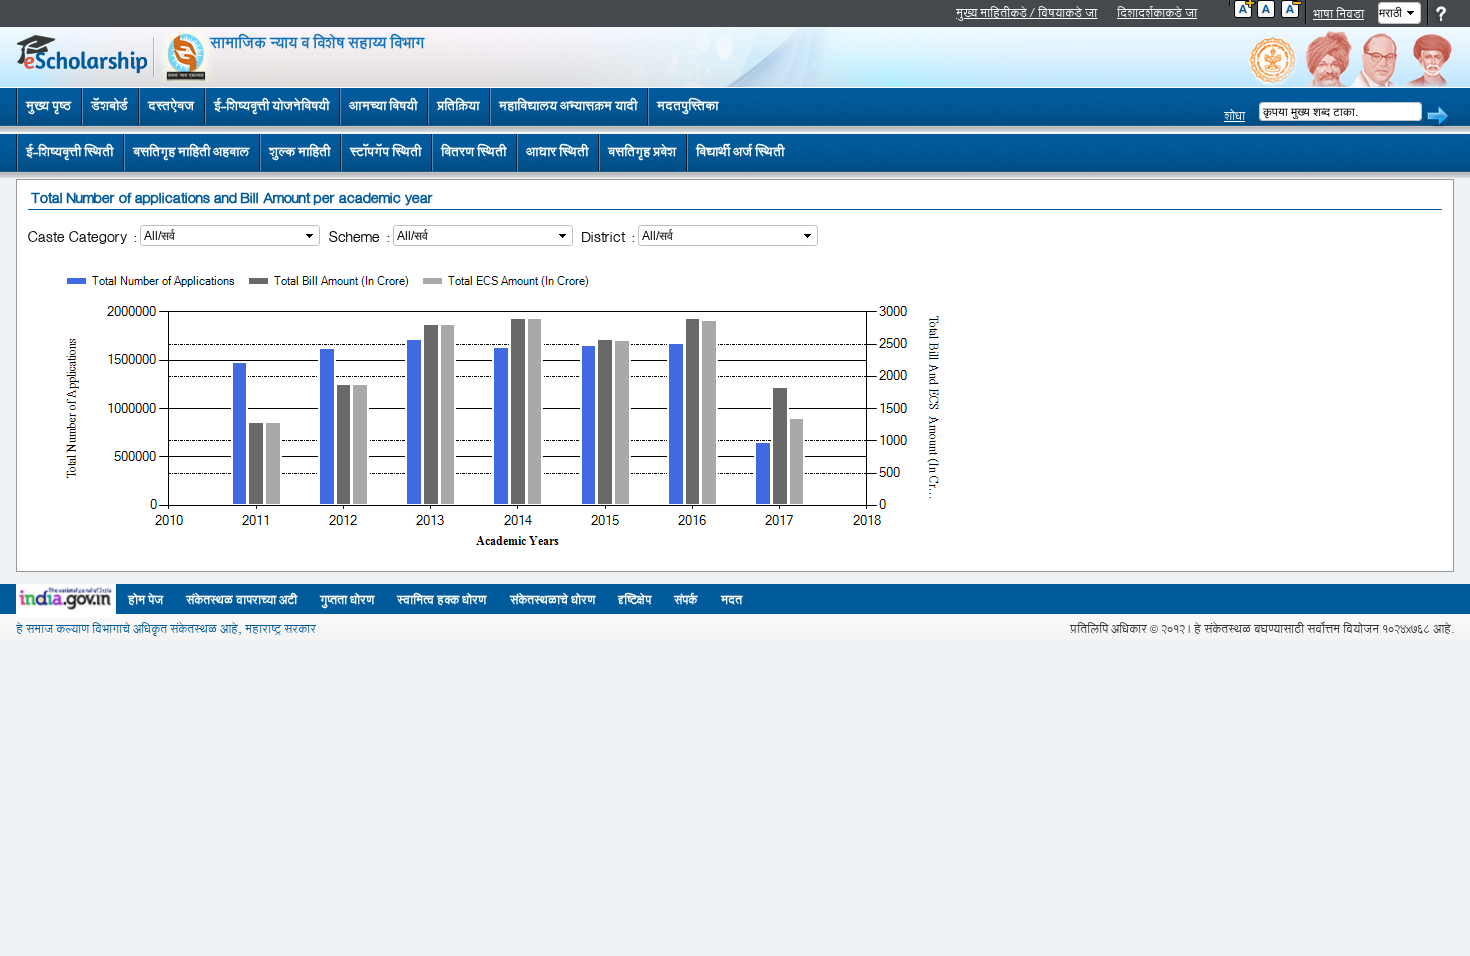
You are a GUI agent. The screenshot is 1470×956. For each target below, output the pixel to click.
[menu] (405, 153)
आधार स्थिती (557, 152)
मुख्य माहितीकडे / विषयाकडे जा (1026, 13)
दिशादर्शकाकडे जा (1157, 13)
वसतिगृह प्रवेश (642, 152)
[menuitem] (69, 153)
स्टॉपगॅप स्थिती (385, 152)
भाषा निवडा (1338, 14)
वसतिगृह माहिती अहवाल (191, 152)
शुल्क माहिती (299, 152)
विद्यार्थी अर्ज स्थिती (740, 152)
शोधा (1234, 116)
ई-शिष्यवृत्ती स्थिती (69, 152)
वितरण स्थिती (473, 152)
